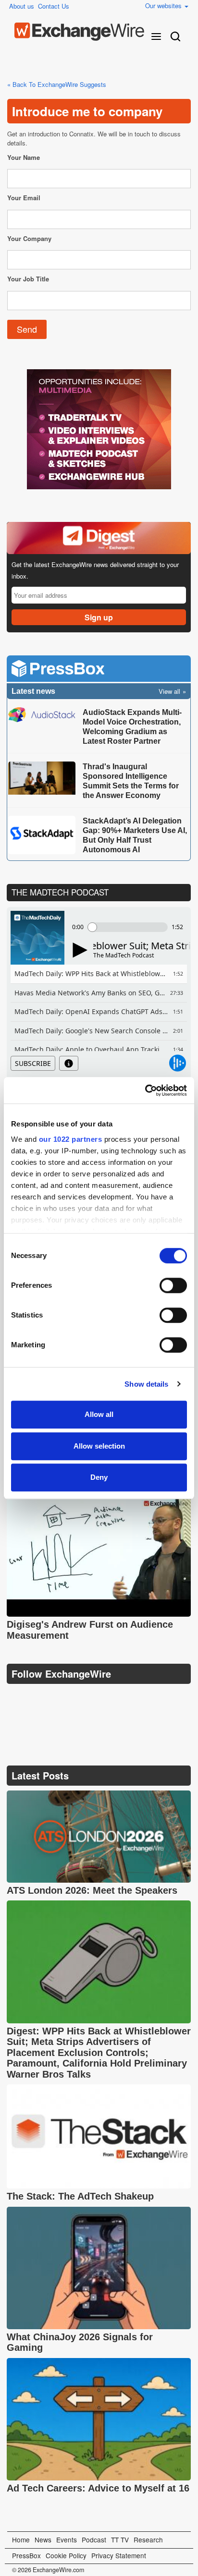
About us (22, 6)
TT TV (120, 2540)
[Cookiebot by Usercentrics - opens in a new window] (145, 1090)
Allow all (99, 1414)
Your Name (24, 157)
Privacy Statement (119, 2555)
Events (67, 2540)
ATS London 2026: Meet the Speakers (92, 1890)
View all (169, 691)
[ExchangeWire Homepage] (79, 32)
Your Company (29, 238)
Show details (146, 1384)
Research (148, 2540)
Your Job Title (28, 279)
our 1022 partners (71, 1139)
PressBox (26, 2555)
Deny (99, 1477)
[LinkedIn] (85, 1698)
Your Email (24, 198)
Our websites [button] (164, 6)
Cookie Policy (66, 2555)
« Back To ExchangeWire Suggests (57, 84)
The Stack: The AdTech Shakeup (82, 2196)
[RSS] (107, 1698)
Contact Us (54, 6)
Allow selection (99, 1446)
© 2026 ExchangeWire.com (48, 2570)
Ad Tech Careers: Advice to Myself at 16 (98, 2488)
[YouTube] (16, 1698)
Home (21, 2540)
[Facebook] (62, 1698)
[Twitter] (39, 1698)
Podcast (94, 2540)
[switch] (173, 1285)
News (43, 2540)
